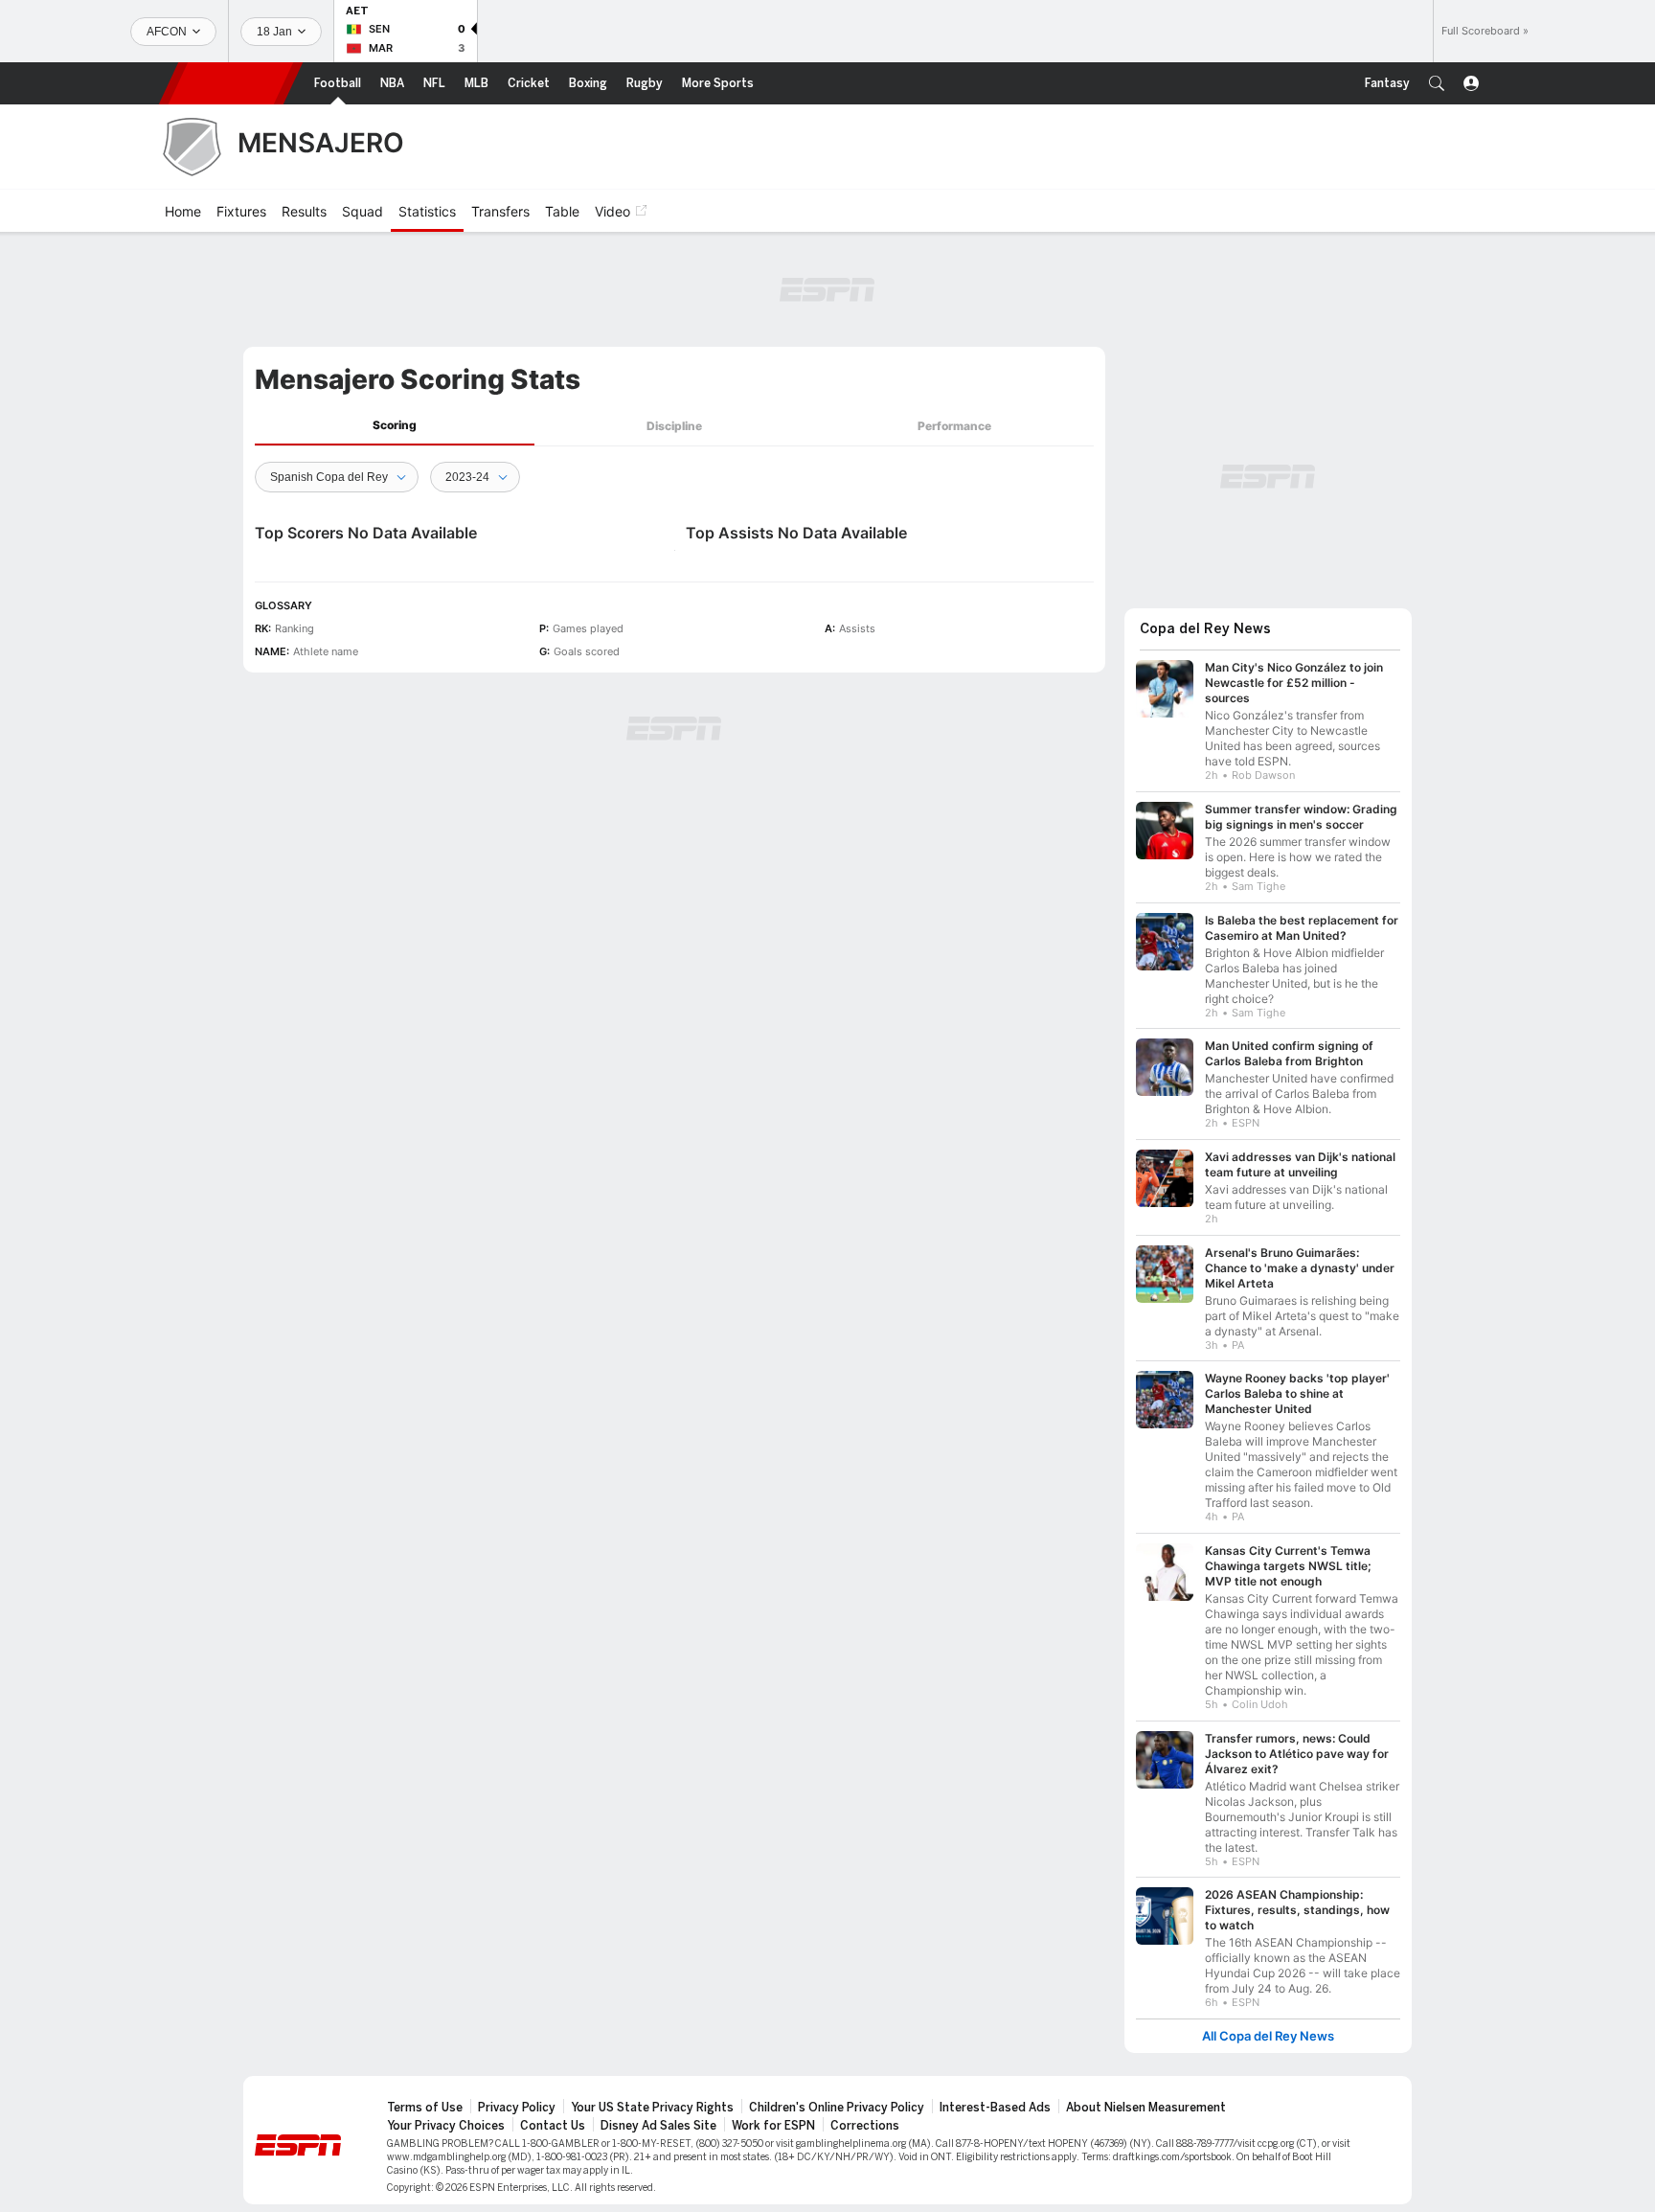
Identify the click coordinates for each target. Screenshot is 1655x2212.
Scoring (395, 425)
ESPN (231, 83)
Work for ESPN (773, 2126)
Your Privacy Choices (446, 2126)
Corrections (865, 2126)
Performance (954, 426)
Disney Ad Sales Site (658, 2126)
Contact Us (553, 2126)
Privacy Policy (517, 2108)
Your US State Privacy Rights (652, 2108)
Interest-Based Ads (995, 2108)
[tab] (395, 426)
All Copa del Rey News (1268, 2036)
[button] (1437, 83)
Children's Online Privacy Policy (837, 2108)
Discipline (674, 426)
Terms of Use (425, 2108)
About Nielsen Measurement (1146, 2108)
